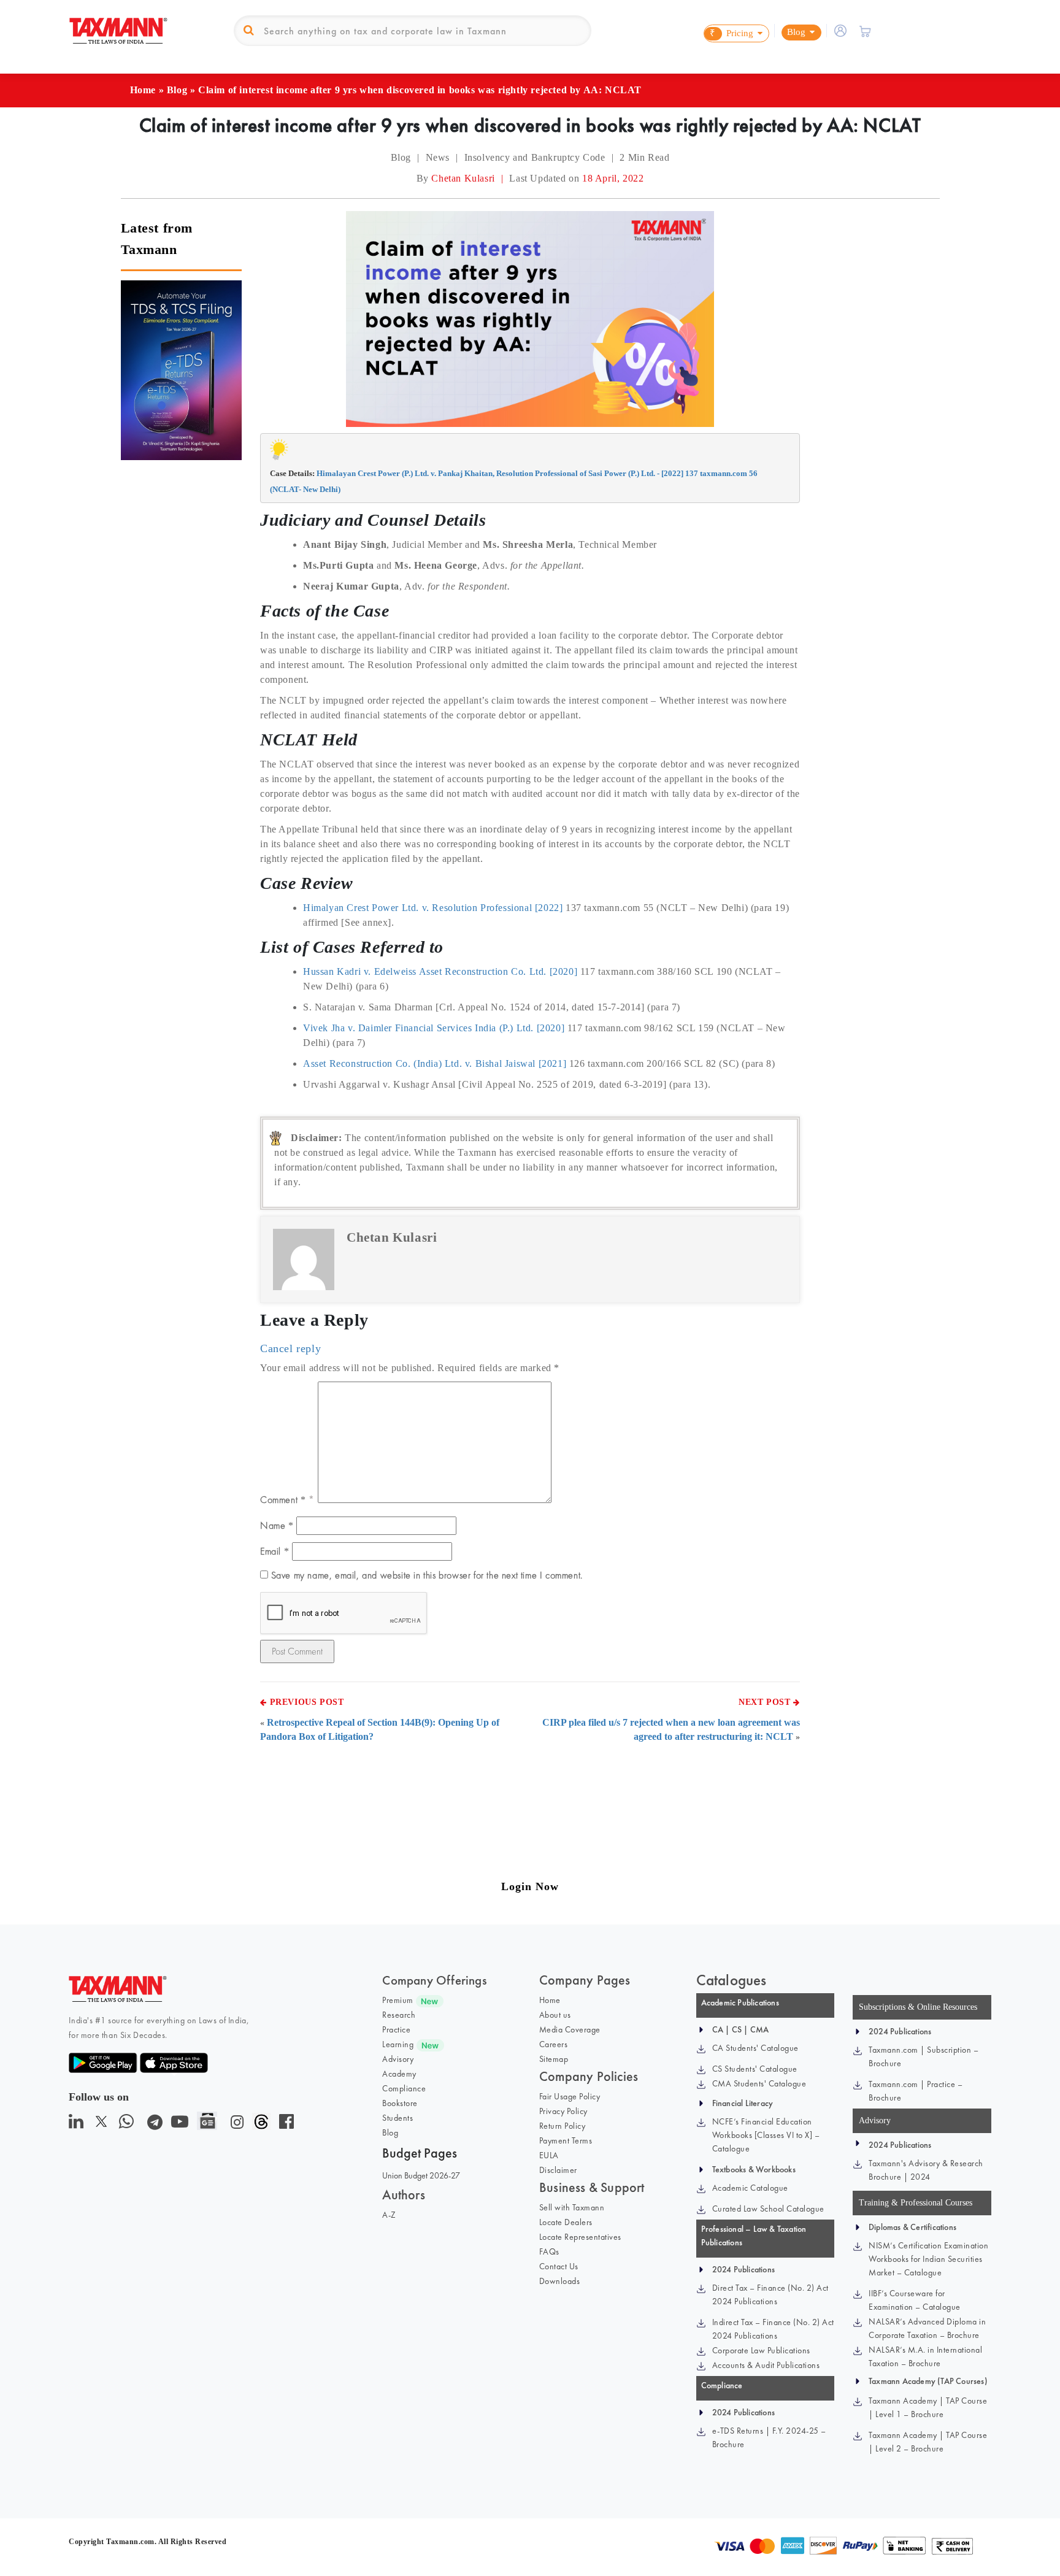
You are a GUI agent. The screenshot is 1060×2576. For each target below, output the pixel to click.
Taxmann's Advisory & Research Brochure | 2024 (926, 2170)
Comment (283, 1500)
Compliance (404, 2088)
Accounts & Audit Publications (766, 2365)
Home (143, 90)
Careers (554, 2044)
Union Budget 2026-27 (421, 2175)
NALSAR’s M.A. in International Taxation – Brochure (925, 2356)
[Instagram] (235, 2125)
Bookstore (400, 2103)
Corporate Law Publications (761, 2350)
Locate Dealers (566, 2222)
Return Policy (563, 2126)
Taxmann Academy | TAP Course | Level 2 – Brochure (928, 2442)
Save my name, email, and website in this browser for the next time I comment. (427, 1575)
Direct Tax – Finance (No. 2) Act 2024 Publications (770, 2294)
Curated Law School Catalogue (768, 2209)
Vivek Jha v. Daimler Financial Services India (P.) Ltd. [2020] (434, 1028)
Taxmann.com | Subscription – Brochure (924, 2056)
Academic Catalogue (750, 2188)
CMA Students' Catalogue (759, 2083)
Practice (396, 2029)
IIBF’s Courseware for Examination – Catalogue (915, 2300)
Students (397, 2118)
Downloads (560, 2281)
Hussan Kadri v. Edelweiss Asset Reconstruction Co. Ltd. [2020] (440, 971)
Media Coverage (570, 2029)
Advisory (398, 2059)
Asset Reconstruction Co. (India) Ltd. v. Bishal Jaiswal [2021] (435, 1063)
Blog (177, 90)
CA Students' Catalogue (755, 2048)
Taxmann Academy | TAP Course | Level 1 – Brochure (928, 2407)
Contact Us (559, 2266)
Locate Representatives (580, 2237)
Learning (398, 2044)
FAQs (549, 2251)
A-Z (389, 2215)
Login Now (530, 1886)
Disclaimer (558, 2170)
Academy (399, 2074)
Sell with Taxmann (572, 2207)
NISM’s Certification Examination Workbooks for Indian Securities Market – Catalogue (928, 2259)
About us (555, 2015)
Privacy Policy (563, 2111)
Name (277, 1525)
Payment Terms (566, 2140)
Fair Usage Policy (570, 2096)
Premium (398, 2000)
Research (399, 2015)
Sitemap (554, 2059)
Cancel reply (290, 1348)
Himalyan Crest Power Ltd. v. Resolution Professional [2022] (433, 908)
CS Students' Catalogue (755, 2069)
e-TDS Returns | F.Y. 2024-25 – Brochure (769, 2437)
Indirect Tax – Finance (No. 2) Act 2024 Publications (773, 2329)
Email (275, 1551)
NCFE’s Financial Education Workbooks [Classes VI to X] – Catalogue (766, 2135)
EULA (549, 2155)
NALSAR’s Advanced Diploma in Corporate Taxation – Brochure (927, 2328)
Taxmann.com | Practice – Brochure (916, 2091)
